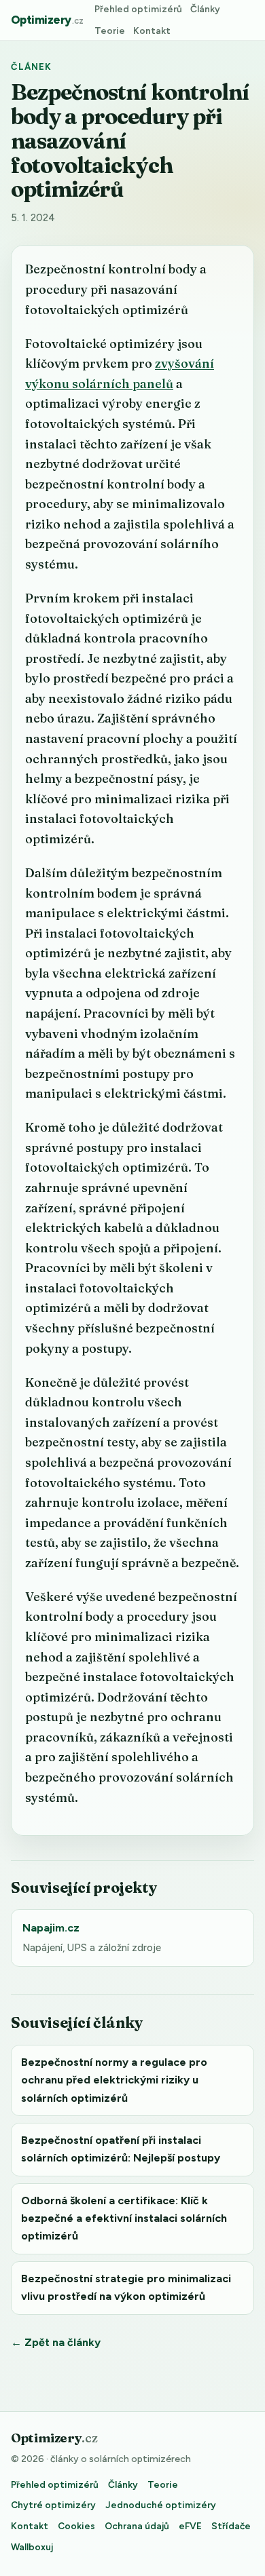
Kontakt (152, 31)
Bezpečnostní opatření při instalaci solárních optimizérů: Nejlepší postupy (121, 2149)
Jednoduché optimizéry (161, 2505)
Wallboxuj (32, 2547)
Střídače (231, 2526)
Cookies (76, 2526)
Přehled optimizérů (138, 9)
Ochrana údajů (137, 2526)
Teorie (110, 31)
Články (205, 9)
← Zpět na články (56, 2342)
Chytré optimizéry (53, 2505)
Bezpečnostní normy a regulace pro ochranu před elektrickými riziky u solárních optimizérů (114, 2080)
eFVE (190, 2526)
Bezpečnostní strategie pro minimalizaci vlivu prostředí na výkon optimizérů (126, 2287)
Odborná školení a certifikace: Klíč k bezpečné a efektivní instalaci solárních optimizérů (124, 2218)
